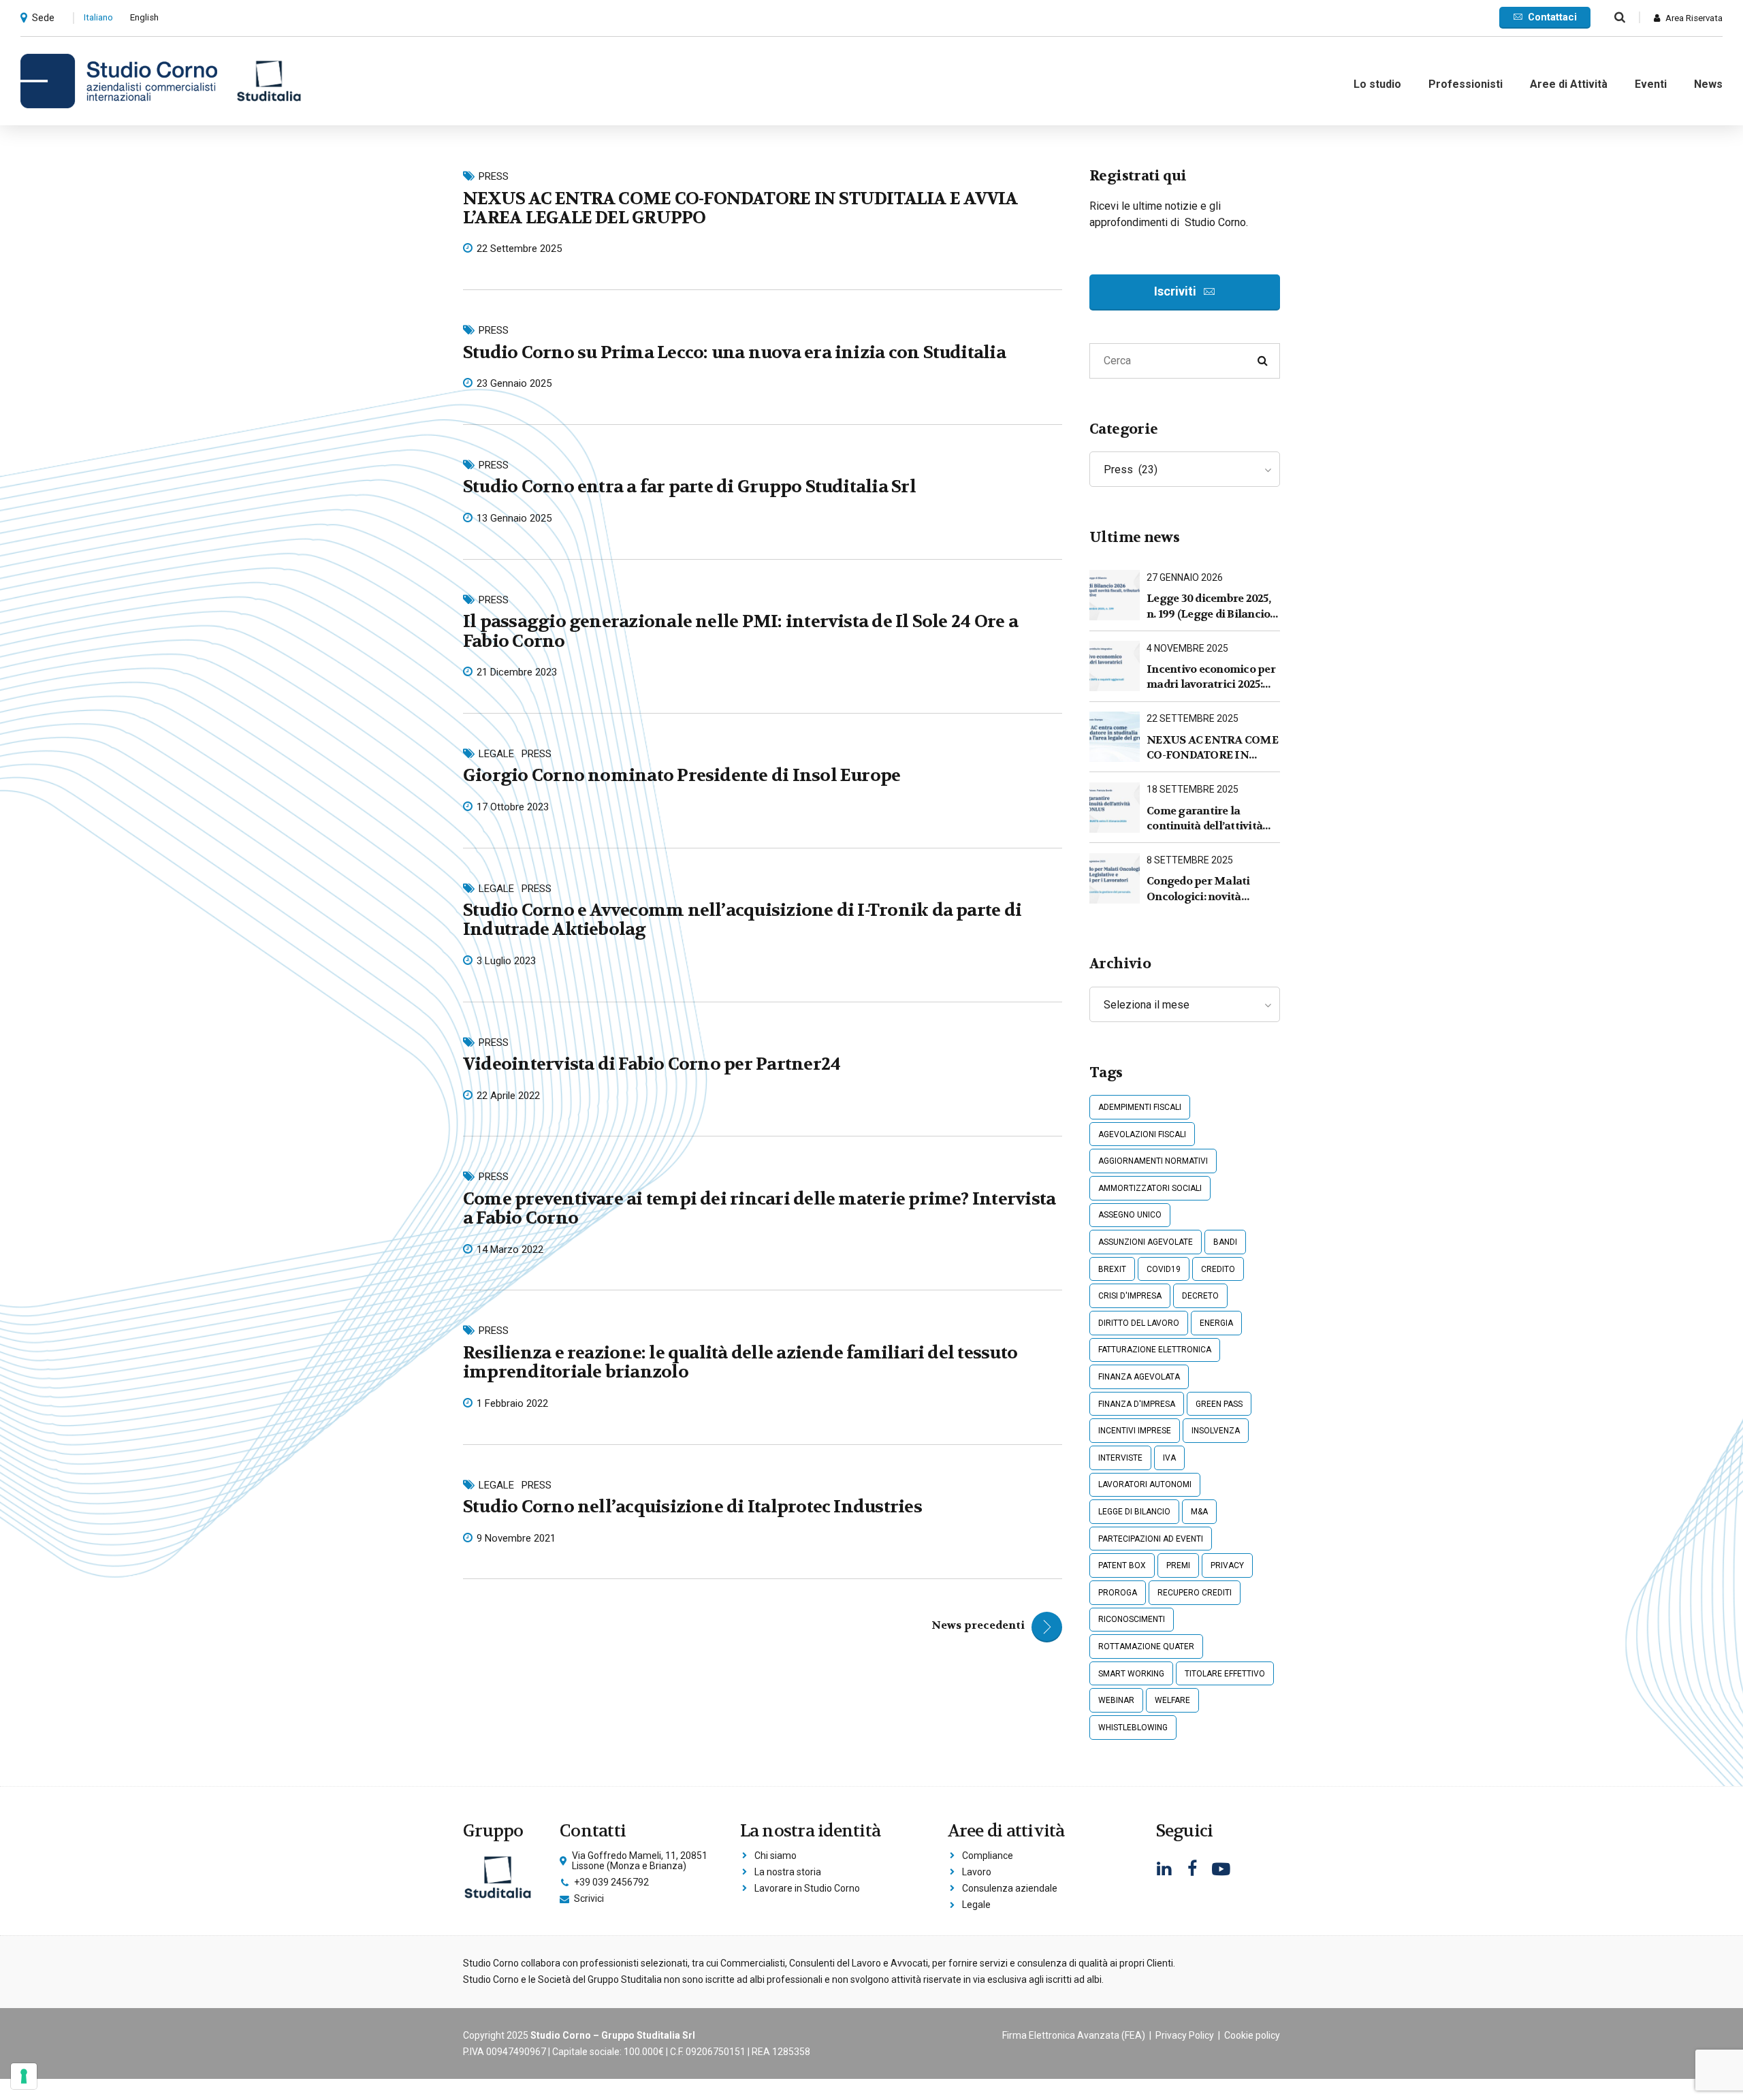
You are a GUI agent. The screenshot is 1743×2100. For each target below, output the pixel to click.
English (144, 17)
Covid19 (1164, 1269)
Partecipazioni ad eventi (1151, 1539)
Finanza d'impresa (1137, 1404)
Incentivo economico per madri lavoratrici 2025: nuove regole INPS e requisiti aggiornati (1211, 677)
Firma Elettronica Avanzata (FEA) (1074, 2035)
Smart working (1131, 1674)
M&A (1199, 1512)
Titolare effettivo (1225, 1674)
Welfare (1172, 1700)
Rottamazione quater (1146, 1646)
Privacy (1227, 1565)
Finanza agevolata (1139, 1377)
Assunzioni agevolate (1146, 1242)
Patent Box (1122, 1565)
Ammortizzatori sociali (1150, 1188)
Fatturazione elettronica (1155, 1350)
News (1708, 84)
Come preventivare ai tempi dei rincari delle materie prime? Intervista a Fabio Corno (759, 1208)
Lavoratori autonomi (1145, 1484)
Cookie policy (1252, 2035)
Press (494, 176)
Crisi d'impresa (1130, 1296)
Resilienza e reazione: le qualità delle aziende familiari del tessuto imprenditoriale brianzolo (740, 1362)
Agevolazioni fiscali (1142, 1134)
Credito (1218, 1269)
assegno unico (1130, 1215)
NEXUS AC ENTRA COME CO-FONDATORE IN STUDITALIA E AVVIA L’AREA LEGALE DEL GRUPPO (740, 208)
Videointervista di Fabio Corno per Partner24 (652, 1064)
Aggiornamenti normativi (1153, 1161)
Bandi (1225, 1242)
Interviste (1120, 1458)
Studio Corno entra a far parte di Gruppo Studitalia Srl (689, 487)
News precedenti (978, 1625)
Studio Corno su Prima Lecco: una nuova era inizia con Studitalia (734, 352)
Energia (1216, 1323)
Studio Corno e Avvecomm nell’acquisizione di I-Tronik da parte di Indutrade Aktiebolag (742, 920)
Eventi (1651, 84)
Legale (496, 754)
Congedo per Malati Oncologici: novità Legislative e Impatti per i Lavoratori (1213, 889)
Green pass (1219, 1404)
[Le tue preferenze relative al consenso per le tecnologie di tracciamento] (24, 2076)
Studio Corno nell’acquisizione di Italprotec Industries (692, 1507)
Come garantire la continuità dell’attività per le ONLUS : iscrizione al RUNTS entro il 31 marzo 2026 (1210, 819)
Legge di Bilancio (1134, 1512)
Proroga (1118, 1593)
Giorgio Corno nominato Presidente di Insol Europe (682, 775)
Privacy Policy (1185, 2035)
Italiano (98, 17)
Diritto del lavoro (1139, 1323)
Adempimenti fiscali (1140, 1107)
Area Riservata (1694, 18)
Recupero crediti (1195, 1593)
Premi (1178, 1565)
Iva (1169, 1458)
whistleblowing (1133, 1728)
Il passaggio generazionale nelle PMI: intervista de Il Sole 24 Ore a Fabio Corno (740, 631)
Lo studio (1377, 84)
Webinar (1116, 1700)
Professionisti (1466, 84)
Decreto (1200, 1296)
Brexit (1112, 1269)
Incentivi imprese (1135, 1431)
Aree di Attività (1569, 84)
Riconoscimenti (1132, 1619)
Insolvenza (1216, 1431)
